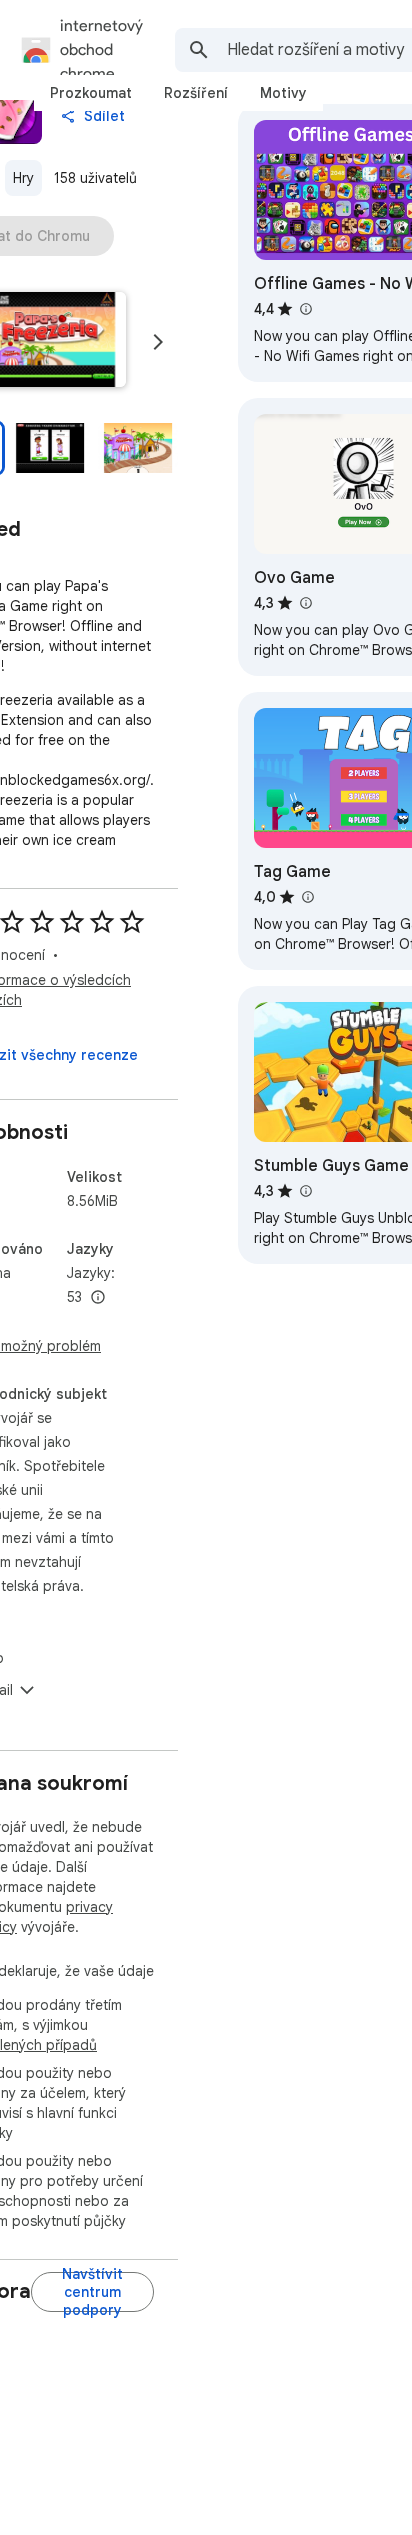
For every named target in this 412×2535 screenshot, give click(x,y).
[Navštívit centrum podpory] (92, 2292)
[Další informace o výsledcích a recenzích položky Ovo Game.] (305, 603)
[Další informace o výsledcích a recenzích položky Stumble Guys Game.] (305, 1191)
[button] (50, 448)
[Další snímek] (158, 342)
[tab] (91, 93)
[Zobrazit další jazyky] (98, 1298)
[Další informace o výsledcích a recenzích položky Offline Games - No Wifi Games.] (305, 309)
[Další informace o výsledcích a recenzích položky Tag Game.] (307, 897)
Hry (23, 178)
